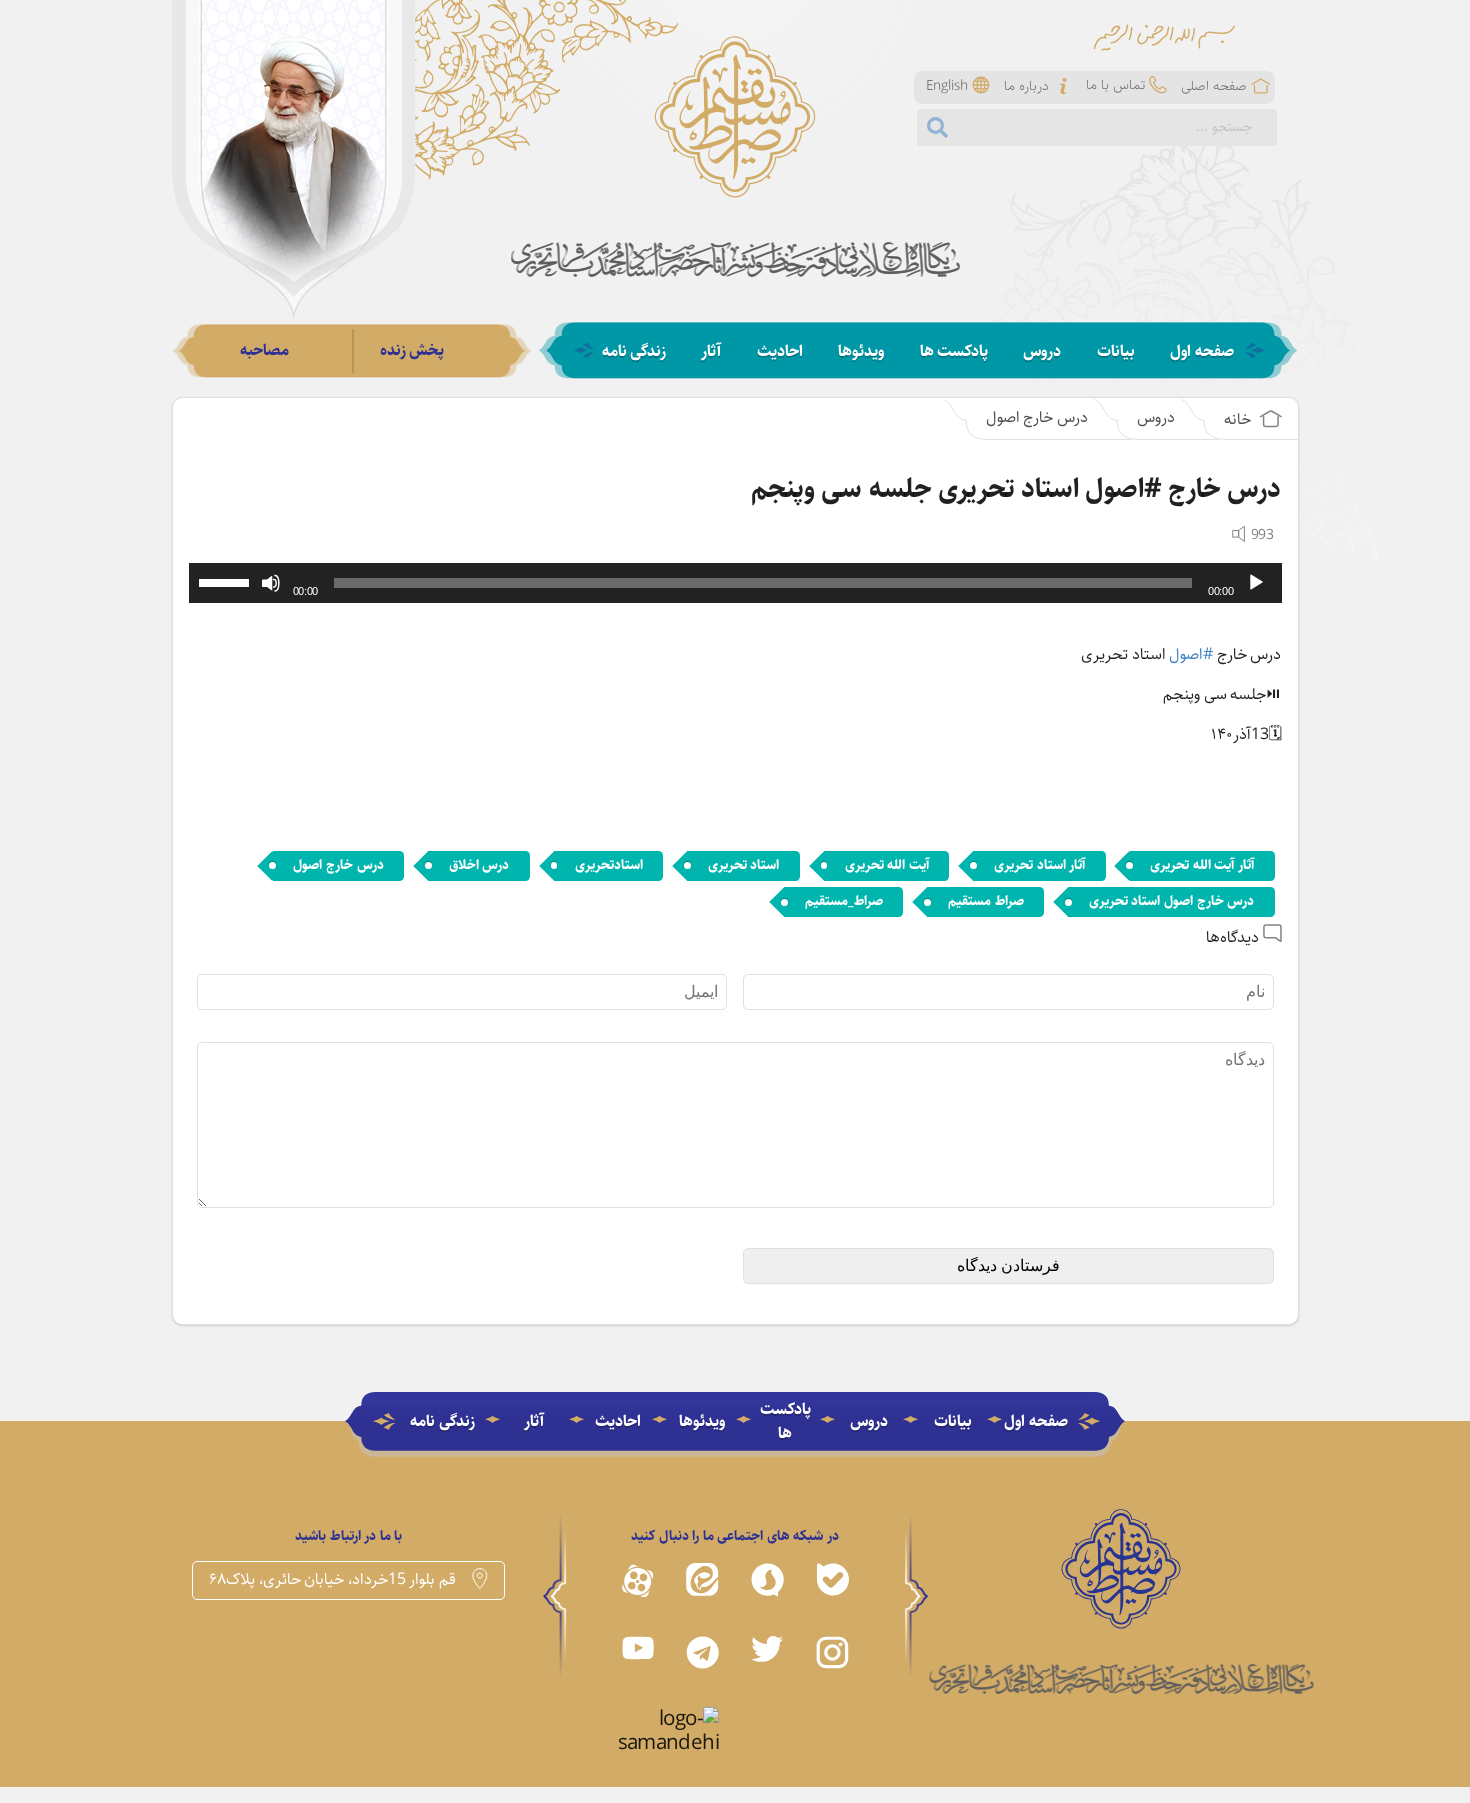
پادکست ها (954, 352)
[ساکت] (271, 583)
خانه (1239, 419)
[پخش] (1256, 583)
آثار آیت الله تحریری (1202, 865)
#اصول (1191, 654)
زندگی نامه (634, 352)
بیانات (1116, 352)
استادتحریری (609, 865)
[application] (735, 583)
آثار (711, 352)
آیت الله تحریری (887, 865)
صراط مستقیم (986, 901)
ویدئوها (861, 352)
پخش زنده (412, 350)
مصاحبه (264, 350)
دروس (1042, 352)
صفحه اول (1202, 352)
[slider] (227, 581)
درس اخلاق (479, 865)
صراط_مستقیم (844, 901)
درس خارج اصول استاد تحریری (1171, 901)
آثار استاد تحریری (1039, 865)
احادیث (780, 352)
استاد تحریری (744, 865)
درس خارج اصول (1037, 417)
